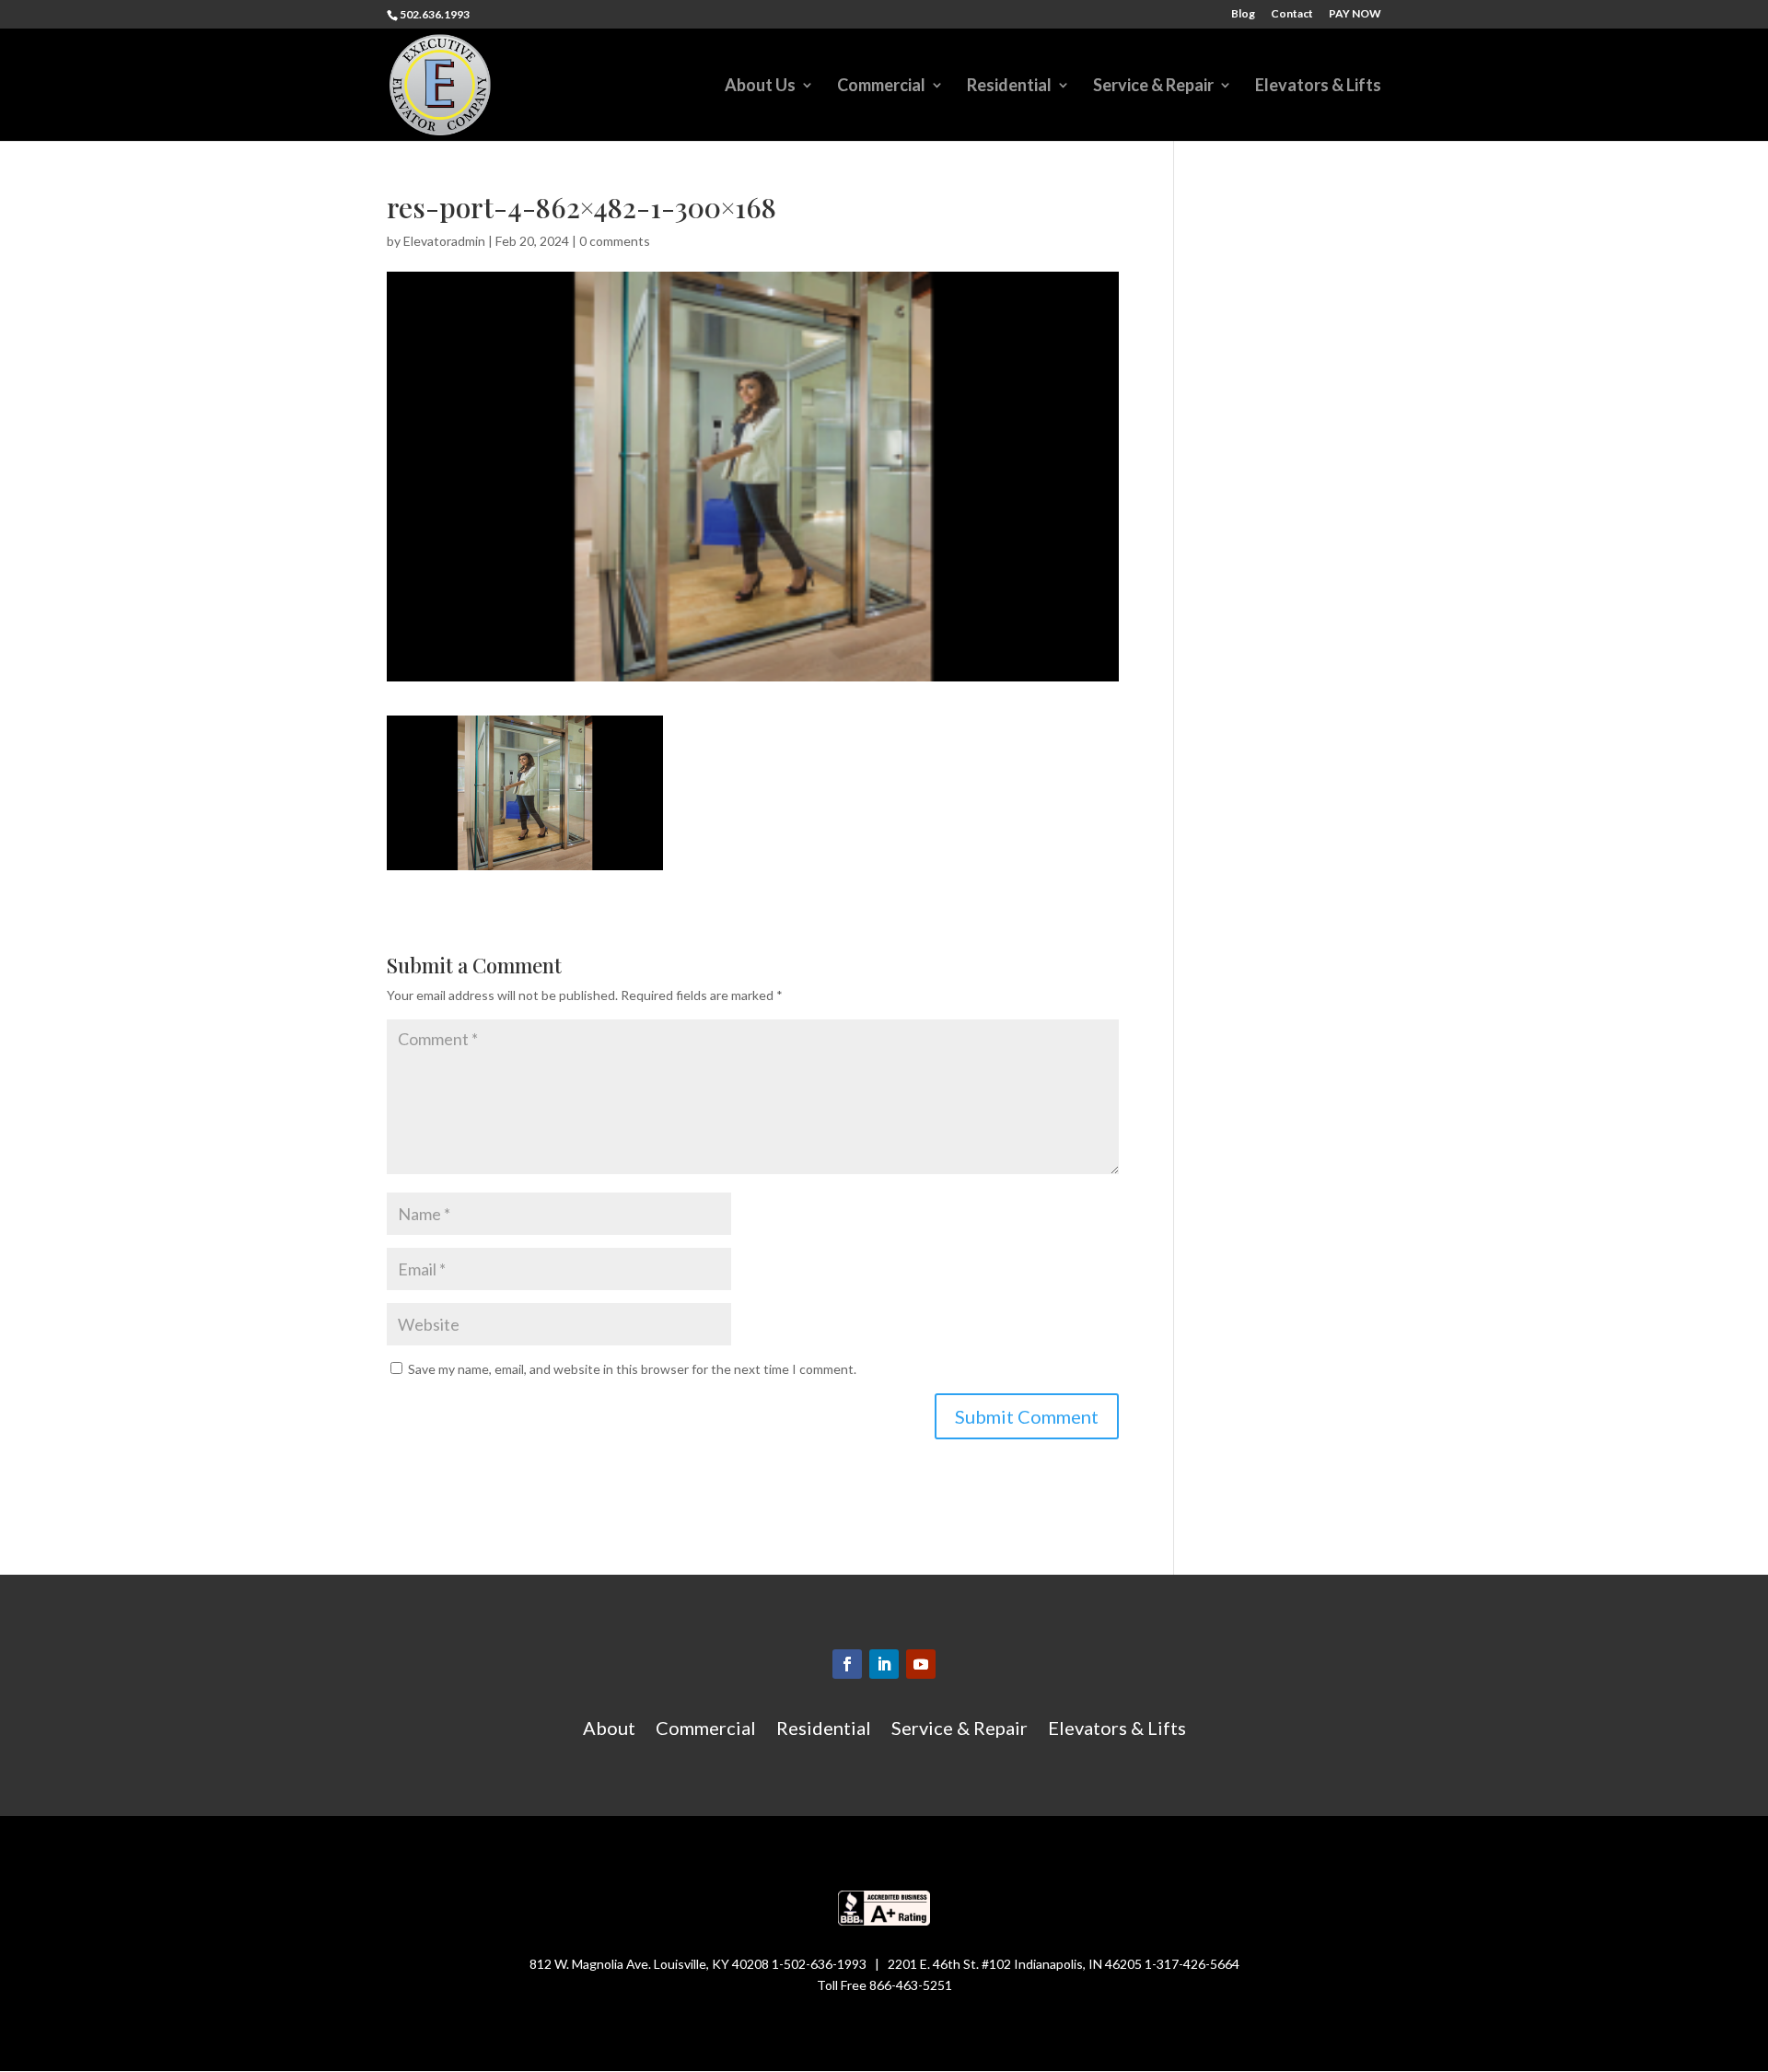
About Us (760, 87)
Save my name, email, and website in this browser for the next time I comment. (632, 1369)
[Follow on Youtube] (921, 1664)
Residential (1009, 87)
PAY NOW (1355, 14)
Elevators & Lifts (1318, 87)
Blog (1243, 14)
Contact (1292, 14)
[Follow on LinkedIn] (884, 1664)
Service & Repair (1153, 87)
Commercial (881, 87)
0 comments (615, 241)
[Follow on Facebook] (847, 1664)
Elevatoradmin (444, 241)
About (609, 1730)
